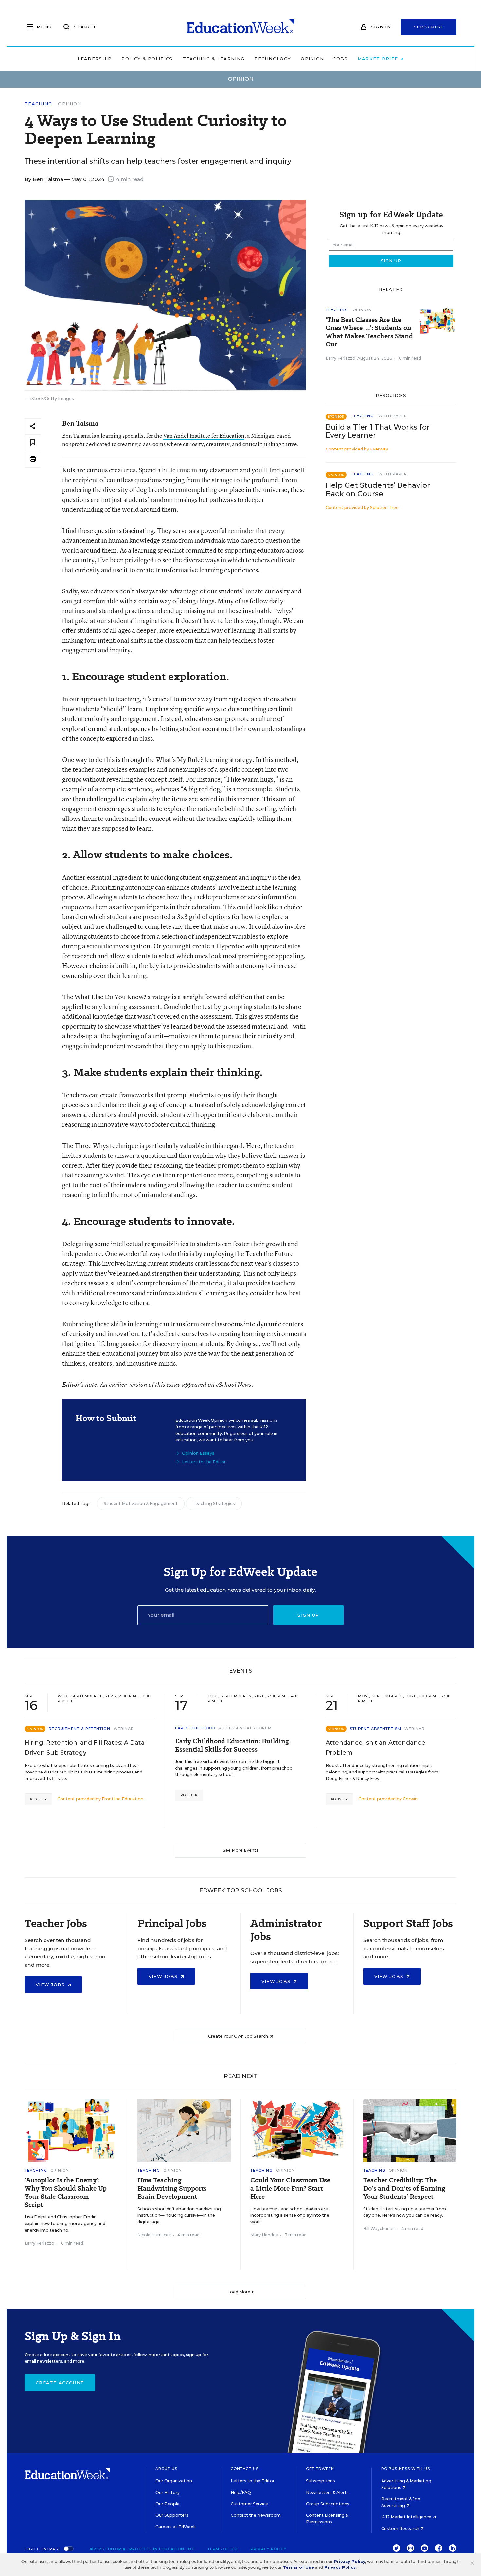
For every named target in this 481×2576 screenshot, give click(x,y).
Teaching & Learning (214, 59)
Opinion (312, 59)
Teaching (38, 104)
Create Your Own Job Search (239, 2036)
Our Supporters (172, 2515)
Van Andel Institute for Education (204, 436)
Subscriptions (321, 2481)
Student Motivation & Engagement (141, 1503)
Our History (168, 2492)
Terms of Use (223, 2549)
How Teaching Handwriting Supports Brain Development (172, 2188)
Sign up (308, 1615)
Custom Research (401, 2528)
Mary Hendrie (264, 2235)
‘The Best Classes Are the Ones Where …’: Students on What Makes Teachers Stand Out (369, 332)
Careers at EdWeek (176, 2527)
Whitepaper (393, 416)
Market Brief (379, 59)
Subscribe (429, 27)
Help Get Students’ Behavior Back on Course (378, 489)
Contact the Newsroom (256, 2515)
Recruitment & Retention (79, 1729)
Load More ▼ (241, 2292)
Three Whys (92, 1146)
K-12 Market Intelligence (407, 2517)
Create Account (60, 2383)
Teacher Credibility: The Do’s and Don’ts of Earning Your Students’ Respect (404, 2188)
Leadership (95, 59)
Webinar (124, 1729)
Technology (273, 59)
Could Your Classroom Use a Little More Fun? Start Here (290, 2188)
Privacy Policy (268, 2549)
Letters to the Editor (204, 1462)
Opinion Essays (198, 1453)
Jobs (341, 59)
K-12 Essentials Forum (245, 1728)
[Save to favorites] (33, 443)
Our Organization (174, 2481)
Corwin (410, 1799)
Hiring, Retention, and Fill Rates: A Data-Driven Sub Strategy (86, 1748)
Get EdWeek (320, 2469)
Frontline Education (123, 1799)
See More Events (241, 1850)
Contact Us (245, 2469)
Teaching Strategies (214, 1503)
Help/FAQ (241, 2492)
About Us (166, 2469)
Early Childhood (195, 1728)
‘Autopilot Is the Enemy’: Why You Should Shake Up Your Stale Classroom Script (66, 2193)
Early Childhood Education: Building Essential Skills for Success (232, 1745)
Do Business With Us (406, 2469)
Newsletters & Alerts (327, 2492)
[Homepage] (240, 27)
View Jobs (51, 1985)
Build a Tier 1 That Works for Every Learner (378, 431)
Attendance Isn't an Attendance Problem (375, 1748)
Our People (168, 2504)
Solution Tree (384, 508)
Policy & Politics (147, 59)
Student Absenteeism (375, 1729)
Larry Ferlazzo (340, 358)
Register (38, 1799)
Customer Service (249, 2504)
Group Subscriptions (328, 2504)
